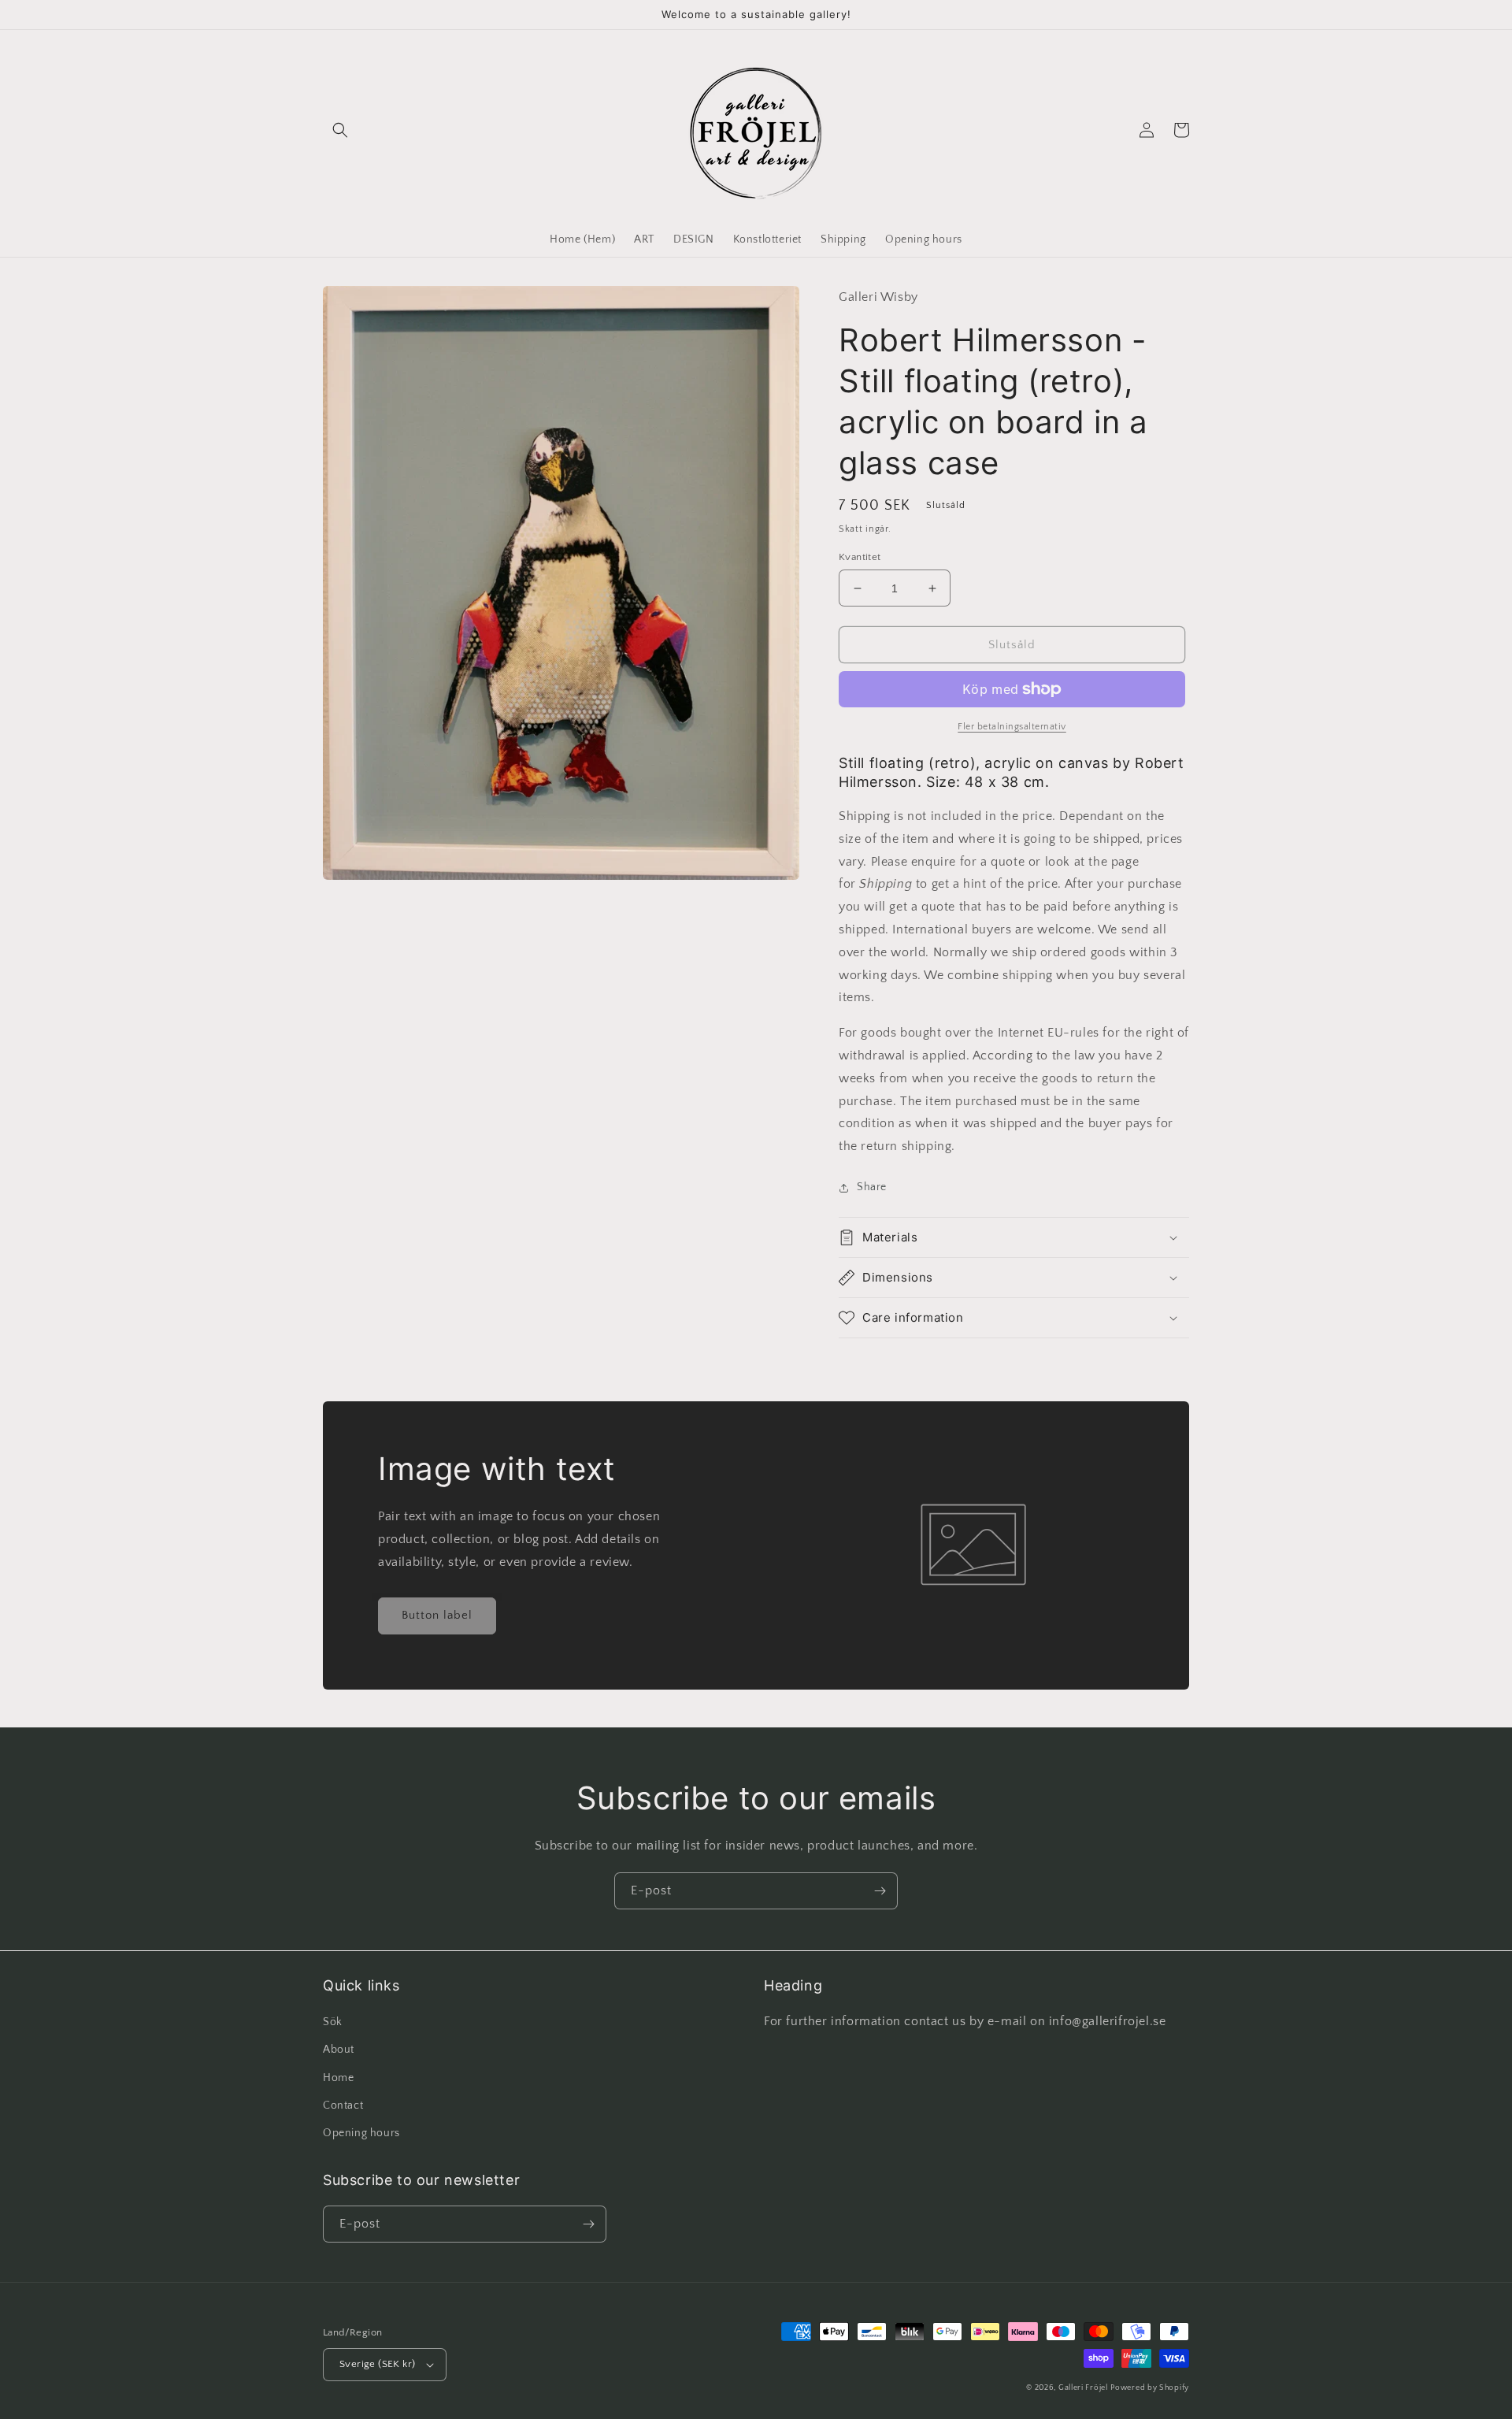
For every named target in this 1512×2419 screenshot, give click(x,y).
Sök (333, 2022)
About (339, 2050)
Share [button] (872, 1187)
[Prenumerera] (880, 1891)
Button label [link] (437, 1615)
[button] (340, 130)
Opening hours (361, 2133)
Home (338, 2078)
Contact (343, 2105)
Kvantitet (860, 557)
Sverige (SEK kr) (377, 2364)
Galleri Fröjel (1083, 2388)
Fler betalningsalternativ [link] (1012, 727)
